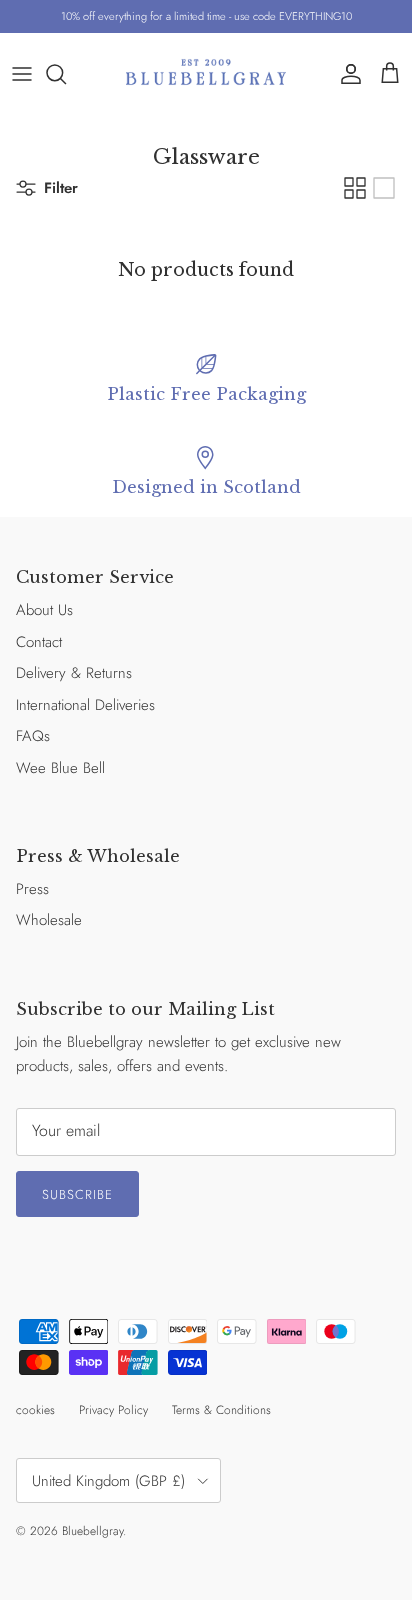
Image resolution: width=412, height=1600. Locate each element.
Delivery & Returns (74, 673)
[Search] (66, 74)
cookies (35, 1410)
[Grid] (355, 188)
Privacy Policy (113, 1410)
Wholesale (49, 920)
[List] (384, 188)
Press (32, 889)
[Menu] (22, 74)
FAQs (33, 736)
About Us (44, 610)
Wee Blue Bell (60, 768)
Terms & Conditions (221, 1410)
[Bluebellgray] (206, 73)
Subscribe (77, 1194)
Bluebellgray (92, 1531)
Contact (39, 642)
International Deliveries (85, 705)
